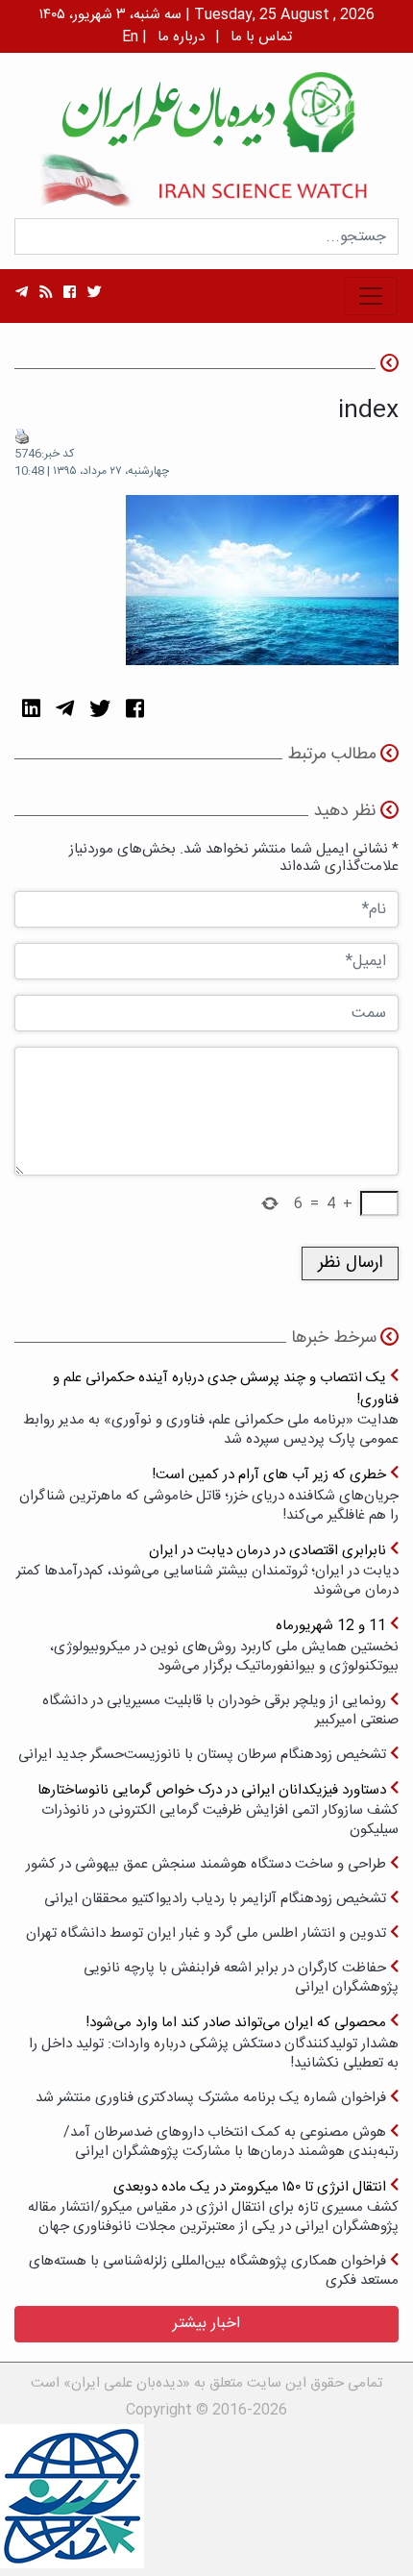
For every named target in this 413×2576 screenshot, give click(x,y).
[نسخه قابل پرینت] (22, 436)
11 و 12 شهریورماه (224, 1645)
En (130, 37)
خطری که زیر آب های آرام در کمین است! (209, 1494)
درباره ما (181, 37)
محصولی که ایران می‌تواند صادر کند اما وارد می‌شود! (214, 2042)
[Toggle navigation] (371, 296)
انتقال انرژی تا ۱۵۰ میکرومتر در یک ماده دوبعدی (213, 2206)
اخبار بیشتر (206, 2324)
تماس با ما (261, 37)
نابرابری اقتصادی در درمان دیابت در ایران (207, 1570)
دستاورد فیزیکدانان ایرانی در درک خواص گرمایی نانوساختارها (218, 1809)
